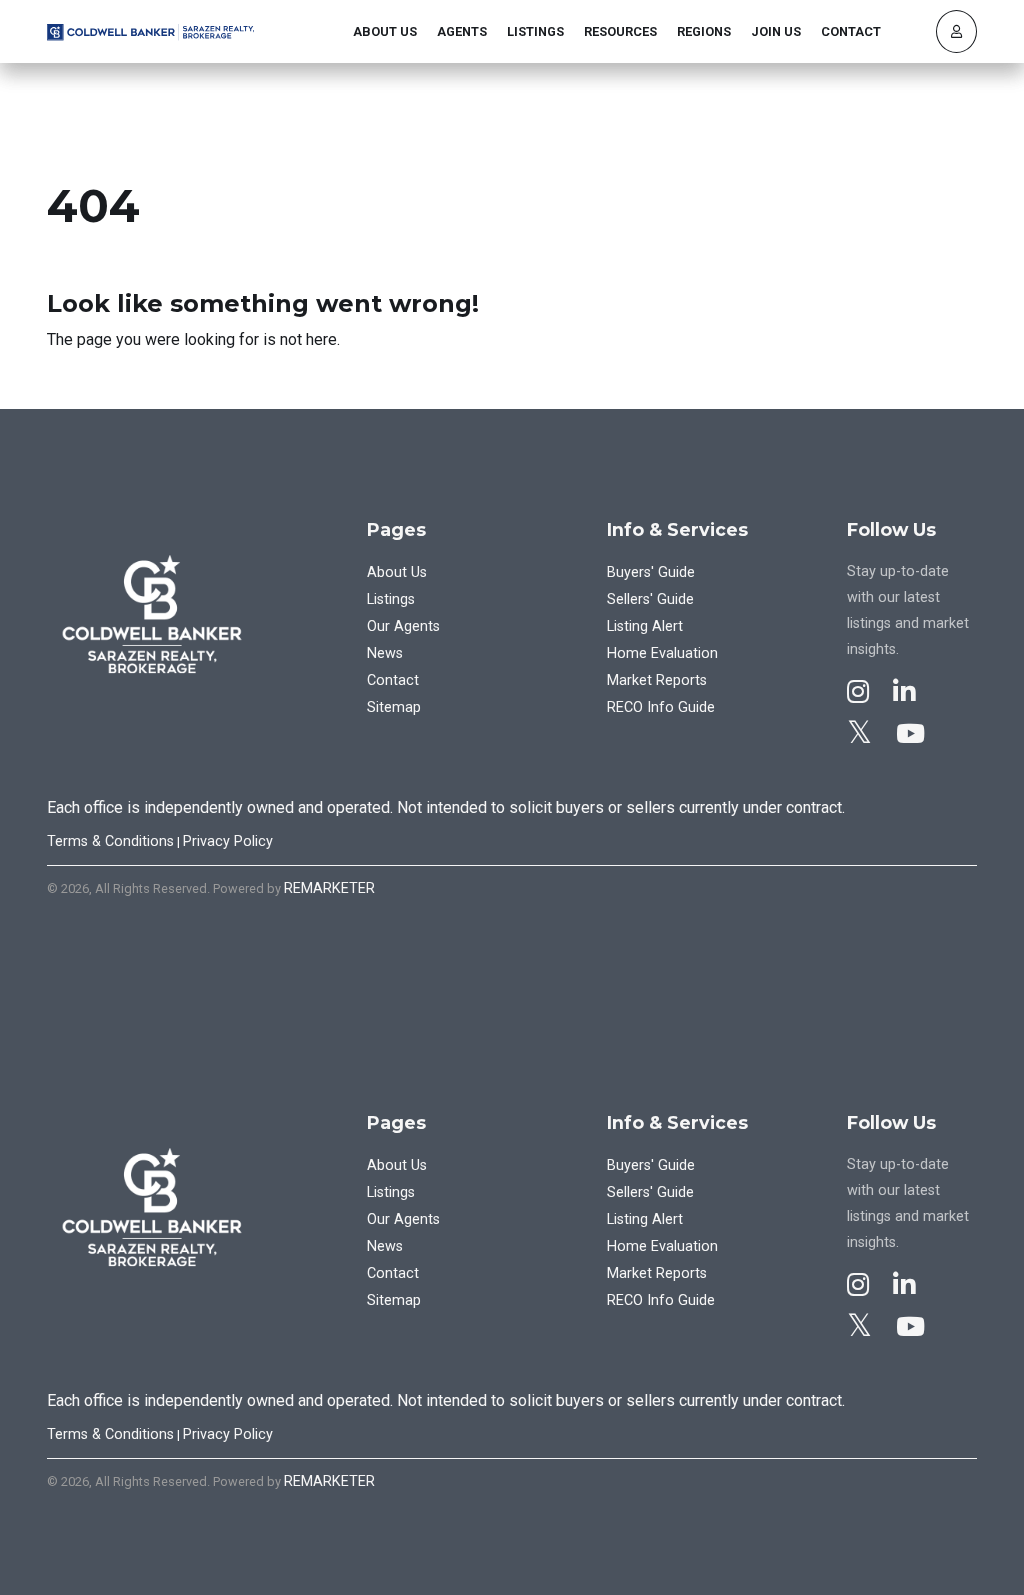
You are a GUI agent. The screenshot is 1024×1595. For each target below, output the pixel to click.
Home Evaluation (662, 653)
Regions (704, 31)
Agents (462, 31)
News (385, 653)
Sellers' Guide (650, 599)
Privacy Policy (228, 841)
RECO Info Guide (661, 707)
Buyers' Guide (651, 572)
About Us (385, 31)
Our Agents (403, 626)
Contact (851, 31)
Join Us (776, 31)
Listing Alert (645, 626)
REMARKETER (329, 888)
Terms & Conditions (110, 841)
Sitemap (394, 707)
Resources (620, 31)
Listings (535, 31)
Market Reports (657, 680)
